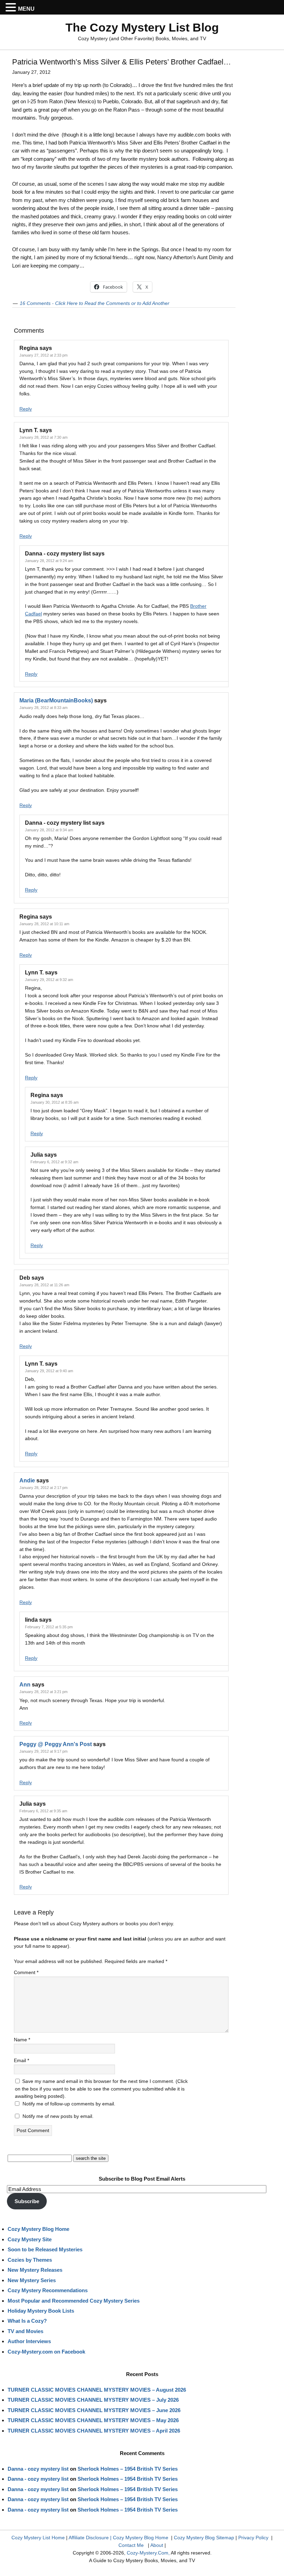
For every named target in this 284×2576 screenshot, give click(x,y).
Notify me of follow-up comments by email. (69, 2104)
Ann (25, 1685)
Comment (26, 1972)
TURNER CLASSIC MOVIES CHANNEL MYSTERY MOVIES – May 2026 (93, 2420)
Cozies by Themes (30, 2260)
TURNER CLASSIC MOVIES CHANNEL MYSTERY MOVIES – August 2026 (97, 2390)
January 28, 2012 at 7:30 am (43, 437)
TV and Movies (25, 2331)
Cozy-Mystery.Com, (148, 2553)
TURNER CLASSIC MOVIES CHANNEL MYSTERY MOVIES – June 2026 (94, 2410)
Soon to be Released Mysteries (45, 2249)
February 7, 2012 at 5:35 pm (49, 1627)
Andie (27, 1480)
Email (21, 2060)
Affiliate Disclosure (89, 2538)
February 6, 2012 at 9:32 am (54, 1162)
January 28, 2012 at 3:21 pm (43, 1692)
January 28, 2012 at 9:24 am (49, 561)
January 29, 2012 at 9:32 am (49, 980)
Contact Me (131, 2545)
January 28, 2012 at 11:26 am (44, 1285)
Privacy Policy (253, 2538)
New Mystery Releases (35, 2270)
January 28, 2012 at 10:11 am (44, 924)
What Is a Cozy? (27, 2321)
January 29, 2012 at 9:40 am (49, 1371)
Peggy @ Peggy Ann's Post (56, 1744)
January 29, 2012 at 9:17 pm (43, 1751)
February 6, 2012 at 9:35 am (43, 1811)
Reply (26, 409)
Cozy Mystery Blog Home (38, 2229)
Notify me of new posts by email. (58, 2116)
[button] (12, 8)
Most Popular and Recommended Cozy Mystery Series (74, 2301)
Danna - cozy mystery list (38, 2469)
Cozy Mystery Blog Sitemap (204, 2538)
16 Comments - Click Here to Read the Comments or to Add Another (95, 303)
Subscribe (27, 2201)
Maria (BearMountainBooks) (56, 700)
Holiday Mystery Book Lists (41, 2311)
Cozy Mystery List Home (38, 2538)
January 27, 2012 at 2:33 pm (43, 355)
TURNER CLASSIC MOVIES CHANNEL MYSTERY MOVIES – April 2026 (94, 2431)
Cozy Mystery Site (30, 2239)
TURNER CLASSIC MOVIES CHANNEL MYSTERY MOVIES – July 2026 (93, 2400)
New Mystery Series (32, 2280)
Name (22, 2040)
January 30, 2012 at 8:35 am (55, 1102)
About (157, 2545)
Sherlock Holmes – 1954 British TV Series (128, 2469)
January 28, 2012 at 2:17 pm (43, 1488)
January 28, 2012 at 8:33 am (43, 708)
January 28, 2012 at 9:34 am (49, 830)
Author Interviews (29, 2341)
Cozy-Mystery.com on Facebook (46, 2352)
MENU (26, 9)
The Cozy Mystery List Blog (142, 27)
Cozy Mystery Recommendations (48, 2290)
